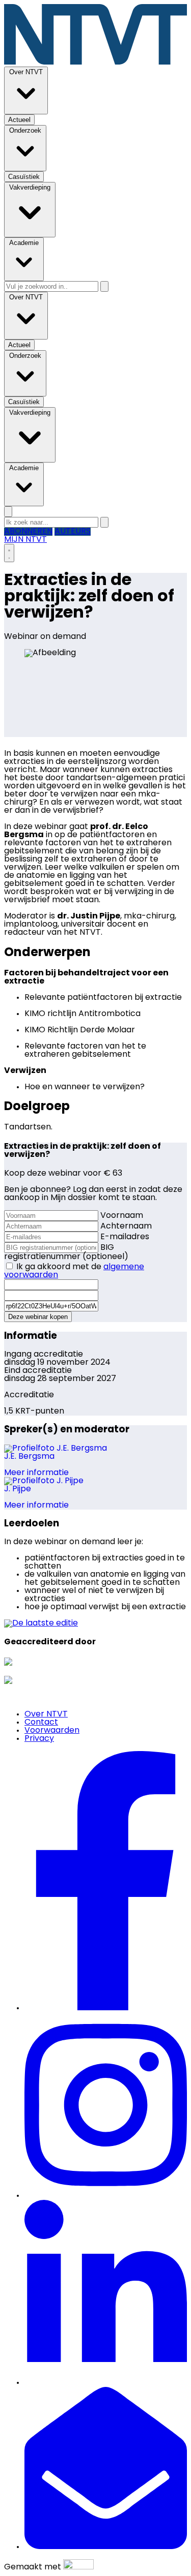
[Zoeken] (104, 286)
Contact (41, 1723)
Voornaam (122, 1216)
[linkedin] (106, 2383)
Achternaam (126, 1226)
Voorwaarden (52, 1731)
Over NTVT (46, 1714)
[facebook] (106, 2008)
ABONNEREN (28, 532)
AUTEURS (73, 532)
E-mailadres (125, 1237)
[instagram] (106, 2196)
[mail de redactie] (106, 2547)
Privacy (39, 1739)
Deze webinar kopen (38, 1317)
